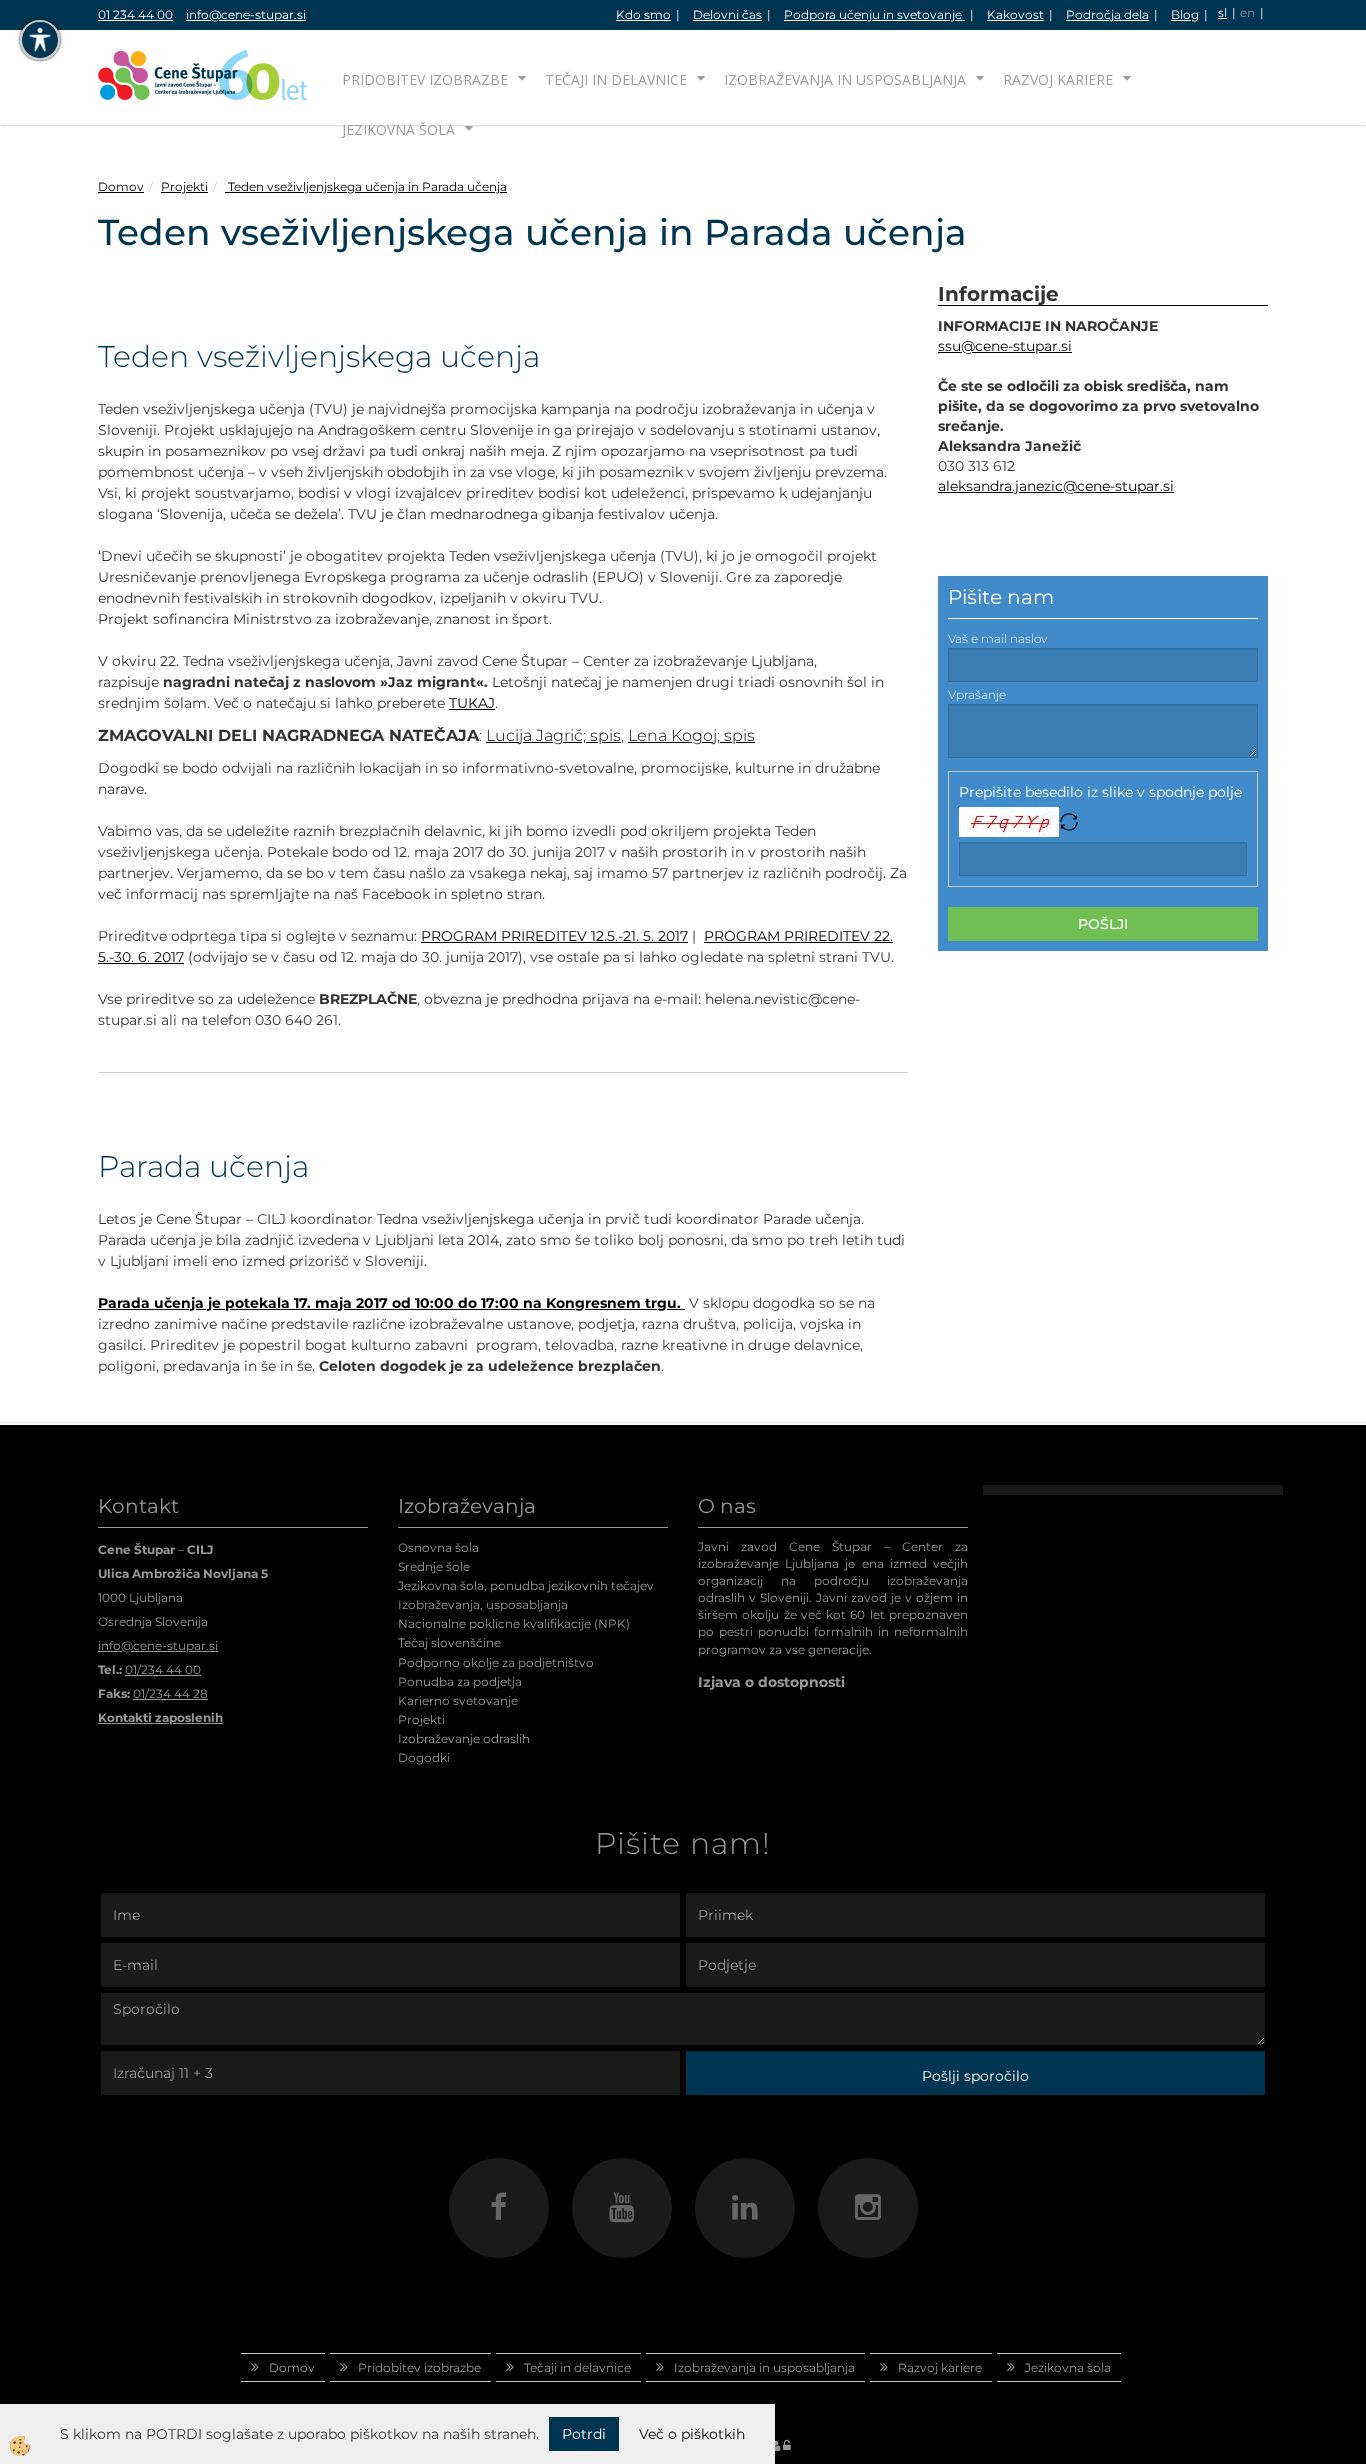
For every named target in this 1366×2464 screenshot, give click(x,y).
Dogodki (424, 1757)
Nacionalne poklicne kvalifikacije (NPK (512, 1623)
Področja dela (1107, 14)
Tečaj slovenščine (449, 1642)
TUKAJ (472, 703)
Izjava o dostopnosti (771, 1682)
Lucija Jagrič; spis (553, 735)
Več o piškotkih (692, 2434)
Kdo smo (643, 14)
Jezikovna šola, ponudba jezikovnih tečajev (526, 1585)
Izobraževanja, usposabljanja (483, 1604)
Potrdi (584, 2434)
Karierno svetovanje (458, 1700)
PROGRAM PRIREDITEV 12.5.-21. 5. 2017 (554, 936)
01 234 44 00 (135, 14)
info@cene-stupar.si (246, 14)
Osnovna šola (438, 1547)
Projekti (184, 186)
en (1247, 12)
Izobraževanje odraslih (464, 1738)
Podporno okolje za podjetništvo (496, 1662)
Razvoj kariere (1058, 79)
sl (1222, 12)
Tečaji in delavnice (616, 79)
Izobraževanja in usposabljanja (845, 79)
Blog (1185, 14)
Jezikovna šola (398, 129)
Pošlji (1103, 924)
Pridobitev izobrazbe (425, 79)
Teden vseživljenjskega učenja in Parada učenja (366, 186)
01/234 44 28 (170, 1693)
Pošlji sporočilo (975, 2076)
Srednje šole (434, 1566)
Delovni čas (727, 14)
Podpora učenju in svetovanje (874, 14)
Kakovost (1015, 14)
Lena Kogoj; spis (691, 735)
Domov (121, 186)
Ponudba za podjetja (460, 1681)
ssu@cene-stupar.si (1005, 346)
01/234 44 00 (163, 1669)
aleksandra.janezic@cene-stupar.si (1056, 486)
